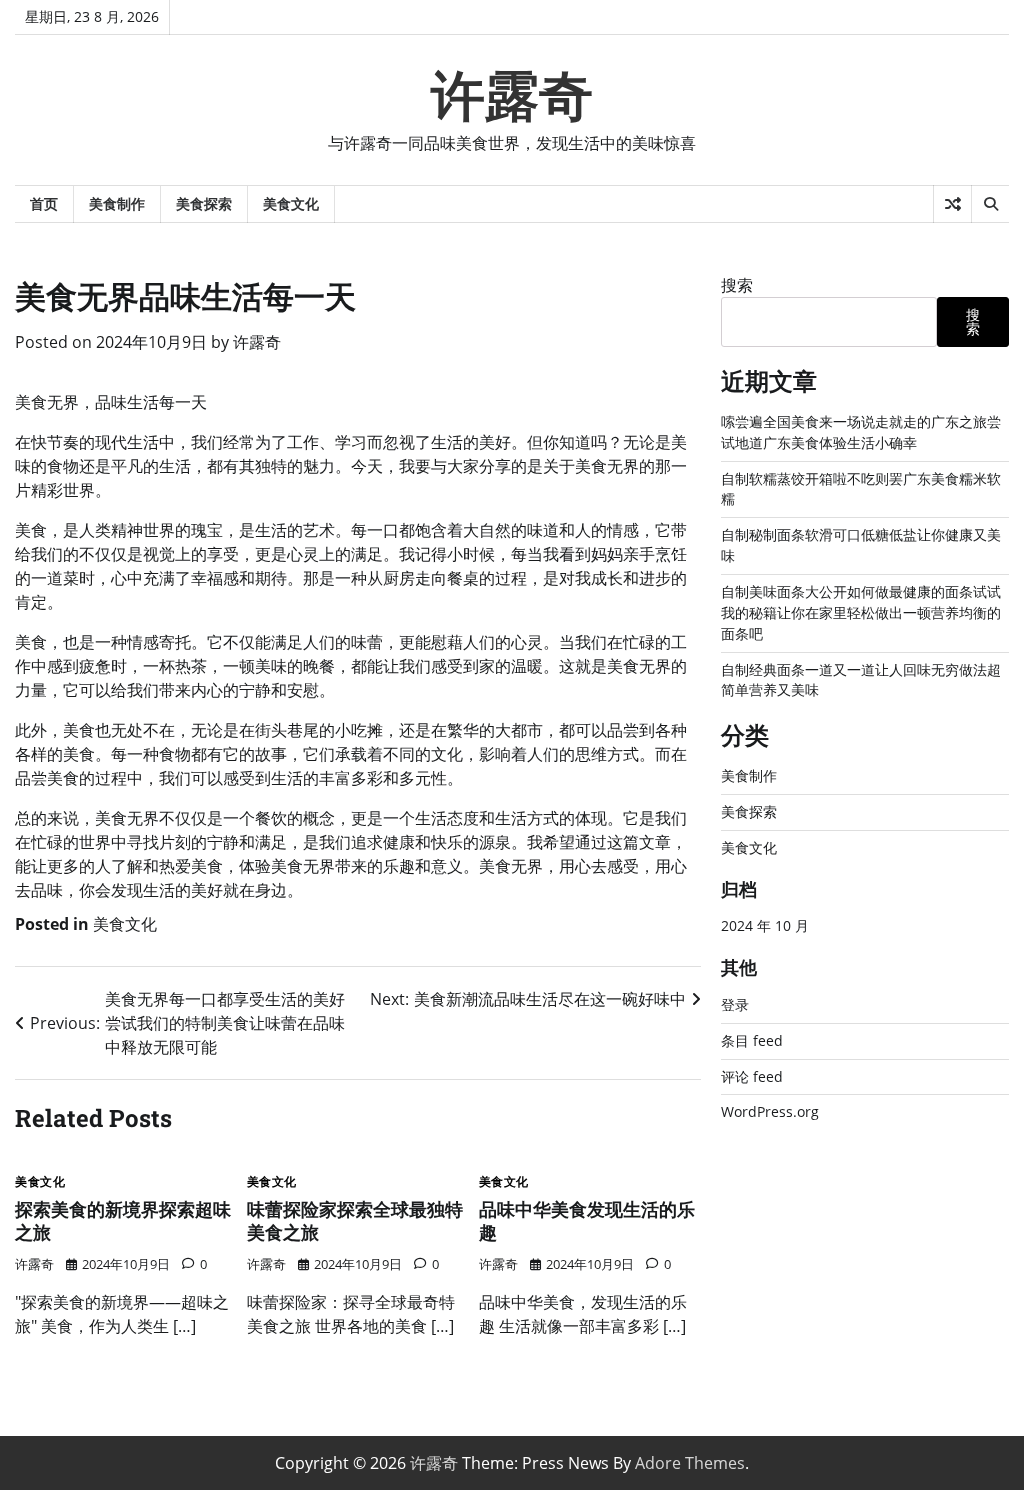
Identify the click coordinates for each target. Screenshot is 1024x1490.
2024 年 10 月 (765, 925)
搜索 (737, 285)
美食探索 (204, 203)
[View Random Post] (952, 204)
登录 (735, 1004)
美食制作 (117, 203)
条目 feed (752, 1040)
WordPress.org (770, 1111)
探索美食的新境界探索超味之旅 (123, 1220)
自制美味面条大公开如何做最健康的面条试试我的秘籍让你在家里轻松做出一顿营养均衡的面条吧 (861, 612)
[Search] (990, 204)
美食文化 (291, 203)
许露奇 (512, 96)
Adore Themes (690, 1463)
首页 (44, 203)
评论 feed (752, 1076)
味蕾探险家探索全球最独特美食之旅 (355, 1220)
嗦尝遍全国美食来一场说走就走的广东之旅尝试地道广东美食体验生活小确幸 (861, 432)
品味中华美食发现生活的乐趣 (587, 1220)
